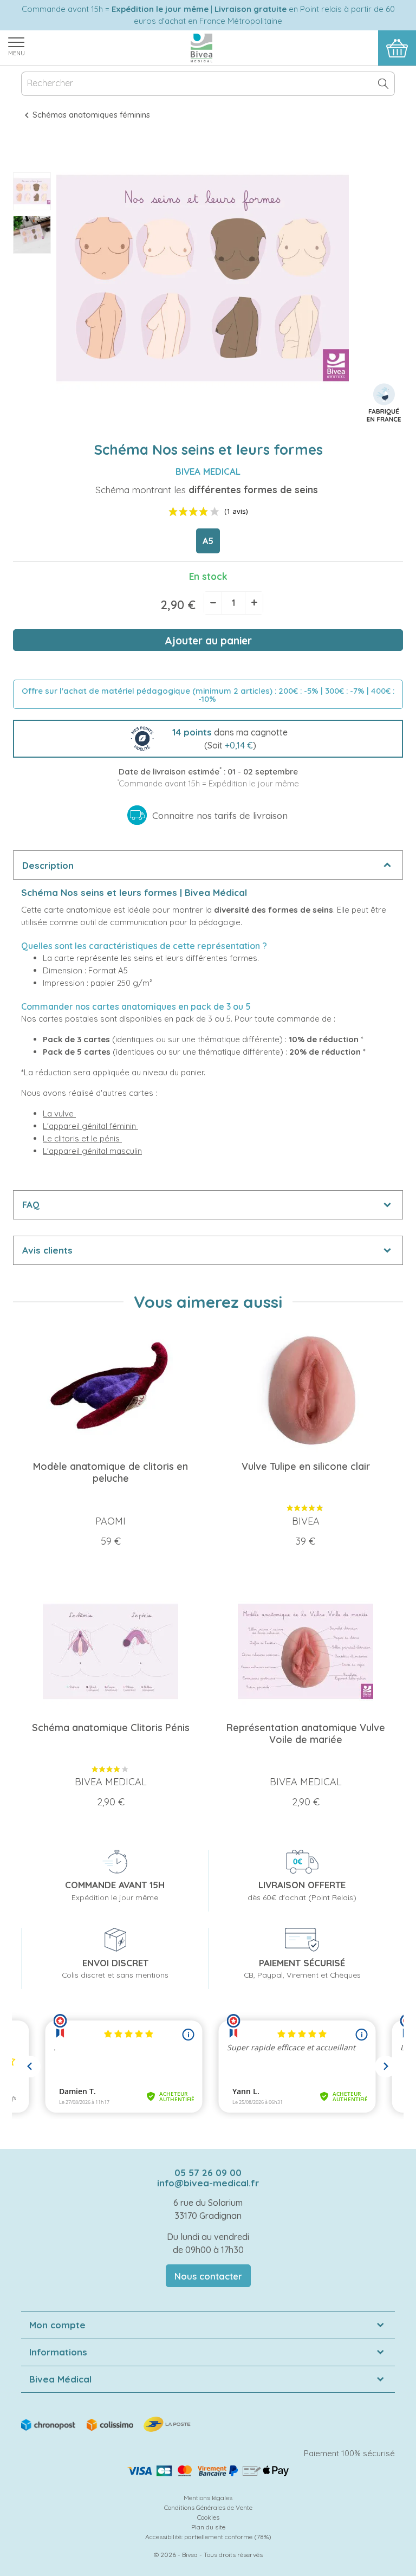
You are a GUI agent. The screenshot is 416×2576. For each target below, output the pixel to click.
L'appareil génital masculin (92, 1151)
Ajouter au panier (208, 641)
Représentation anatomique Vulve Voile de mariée (306, 1734)
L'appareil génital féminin (90, 1126)
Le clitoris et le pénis (82, 1138)
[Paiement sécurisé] (208, 2471)
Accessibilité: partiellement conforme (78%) (208, 2537)
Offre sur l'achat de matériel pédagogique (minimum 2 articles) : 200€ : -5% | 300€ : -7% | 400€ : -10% (208, 695)
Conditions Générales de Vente (208, 2507)
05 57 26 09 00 (208, 2173)
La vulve (59, 1113)
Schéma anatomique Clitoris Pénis (111, 1728)
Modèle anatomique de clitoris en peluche (110, 1472)
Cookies (208, 2517)
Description (48, 865)
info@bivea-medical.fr (208, 2183)
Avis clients (47, 1250)
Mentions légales (208, 2498)
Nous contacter (208, 2276)
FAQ (31, 1205)
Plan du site (208, 2527)
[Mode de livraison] (107, 2423)
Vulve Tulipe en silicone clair (306, 1466)
